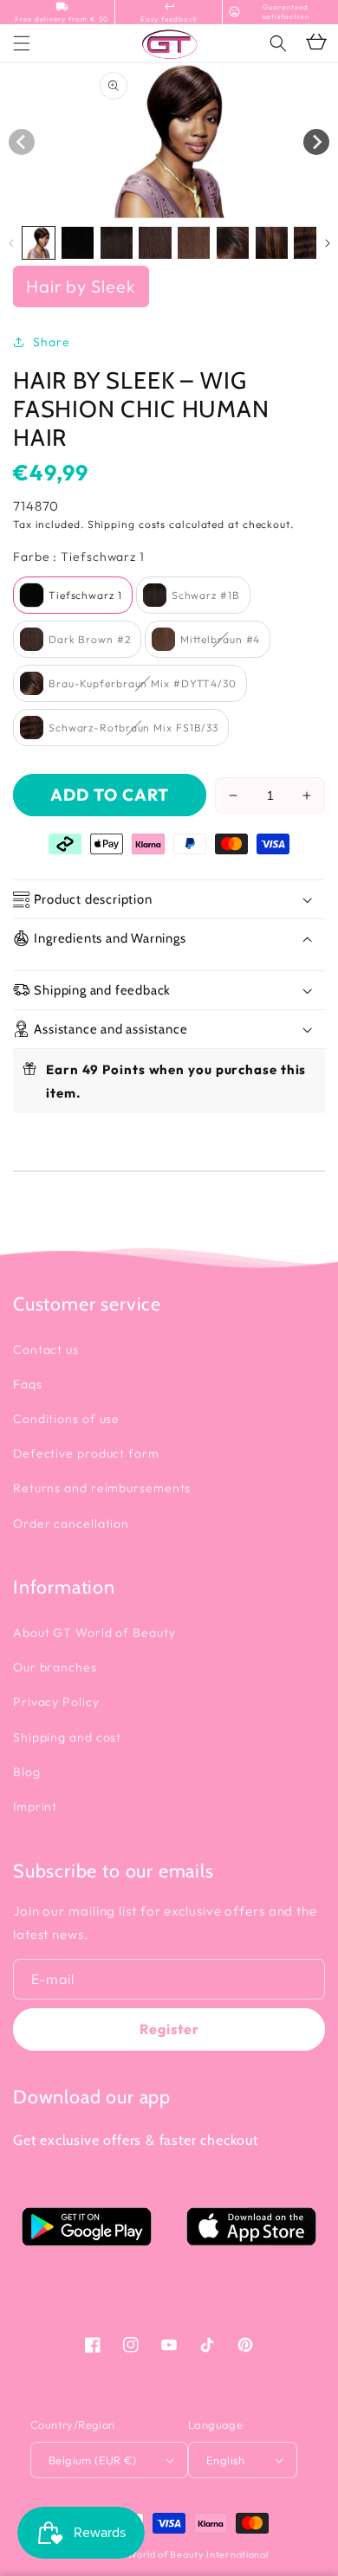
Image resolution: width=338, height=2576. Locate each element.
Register (169, 2029)
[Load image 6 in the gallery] (233, 243)
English (226, 2460)
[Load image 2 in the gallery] (78, 243)
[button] (278, 43)
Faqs (28, 1384)
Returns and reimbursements (102, 1488)
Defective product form (86, 1453)
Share (52, 342)
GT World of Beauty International (189, 2554)
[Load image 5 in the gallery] (194, 243)
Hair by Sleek (81, 286)
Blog (27, 1772)
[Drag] (316, 142)
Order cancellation (71, 1523)
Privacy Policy (56, 1702)
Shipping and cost (67, 1737)
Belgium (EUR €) (92, 2460)
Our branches (55, 1667)
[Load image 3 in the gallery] (117, 243)
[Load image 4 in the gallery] (155, 243)
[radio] (73, 595)
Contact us (46, 1349)
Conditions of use (66, 1419)
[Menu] (22, 43)
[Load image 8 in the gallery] (310, 243)
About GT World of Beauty (94, 1633)
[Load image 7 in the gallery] (272, 243)
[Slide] (22, 142)
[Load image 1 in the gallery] (39, 243)
